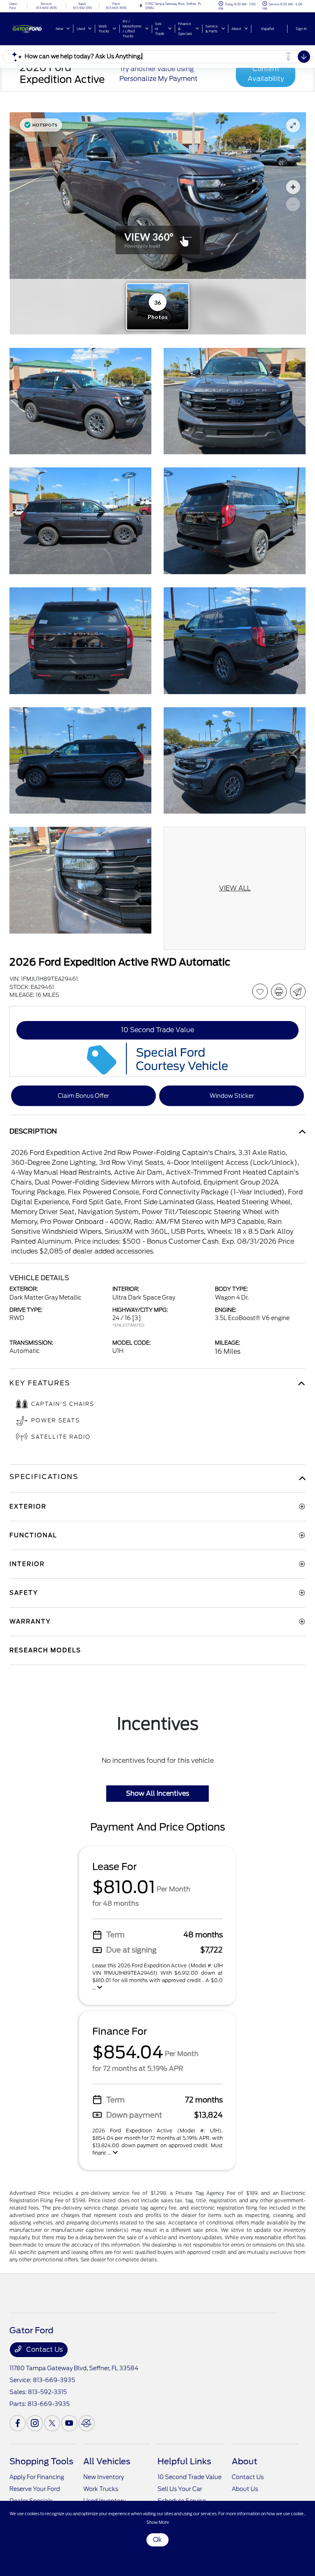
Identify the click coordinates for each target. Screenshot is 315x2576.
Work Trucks (101, 2489)
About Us (245, 2489)
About (244, 2461)
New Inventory (104, 2477)
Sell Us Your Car (180, 2489)
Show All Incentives (157, 1793)
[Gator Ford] (32, 28)
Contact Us (44, 2349)
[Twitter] (52, 2423)
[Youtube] (69, 2423)
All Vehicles (107, 2461)
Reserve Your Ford (35, 2489)
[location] (141, 6)
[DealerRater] (87, 2423)
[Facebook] (18, 2423)
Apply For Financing (37, 2477)
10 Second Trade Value (189, 2477)
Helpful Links (184, 2461)
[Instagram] (35, 2423)
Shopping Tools (41, 2461)
